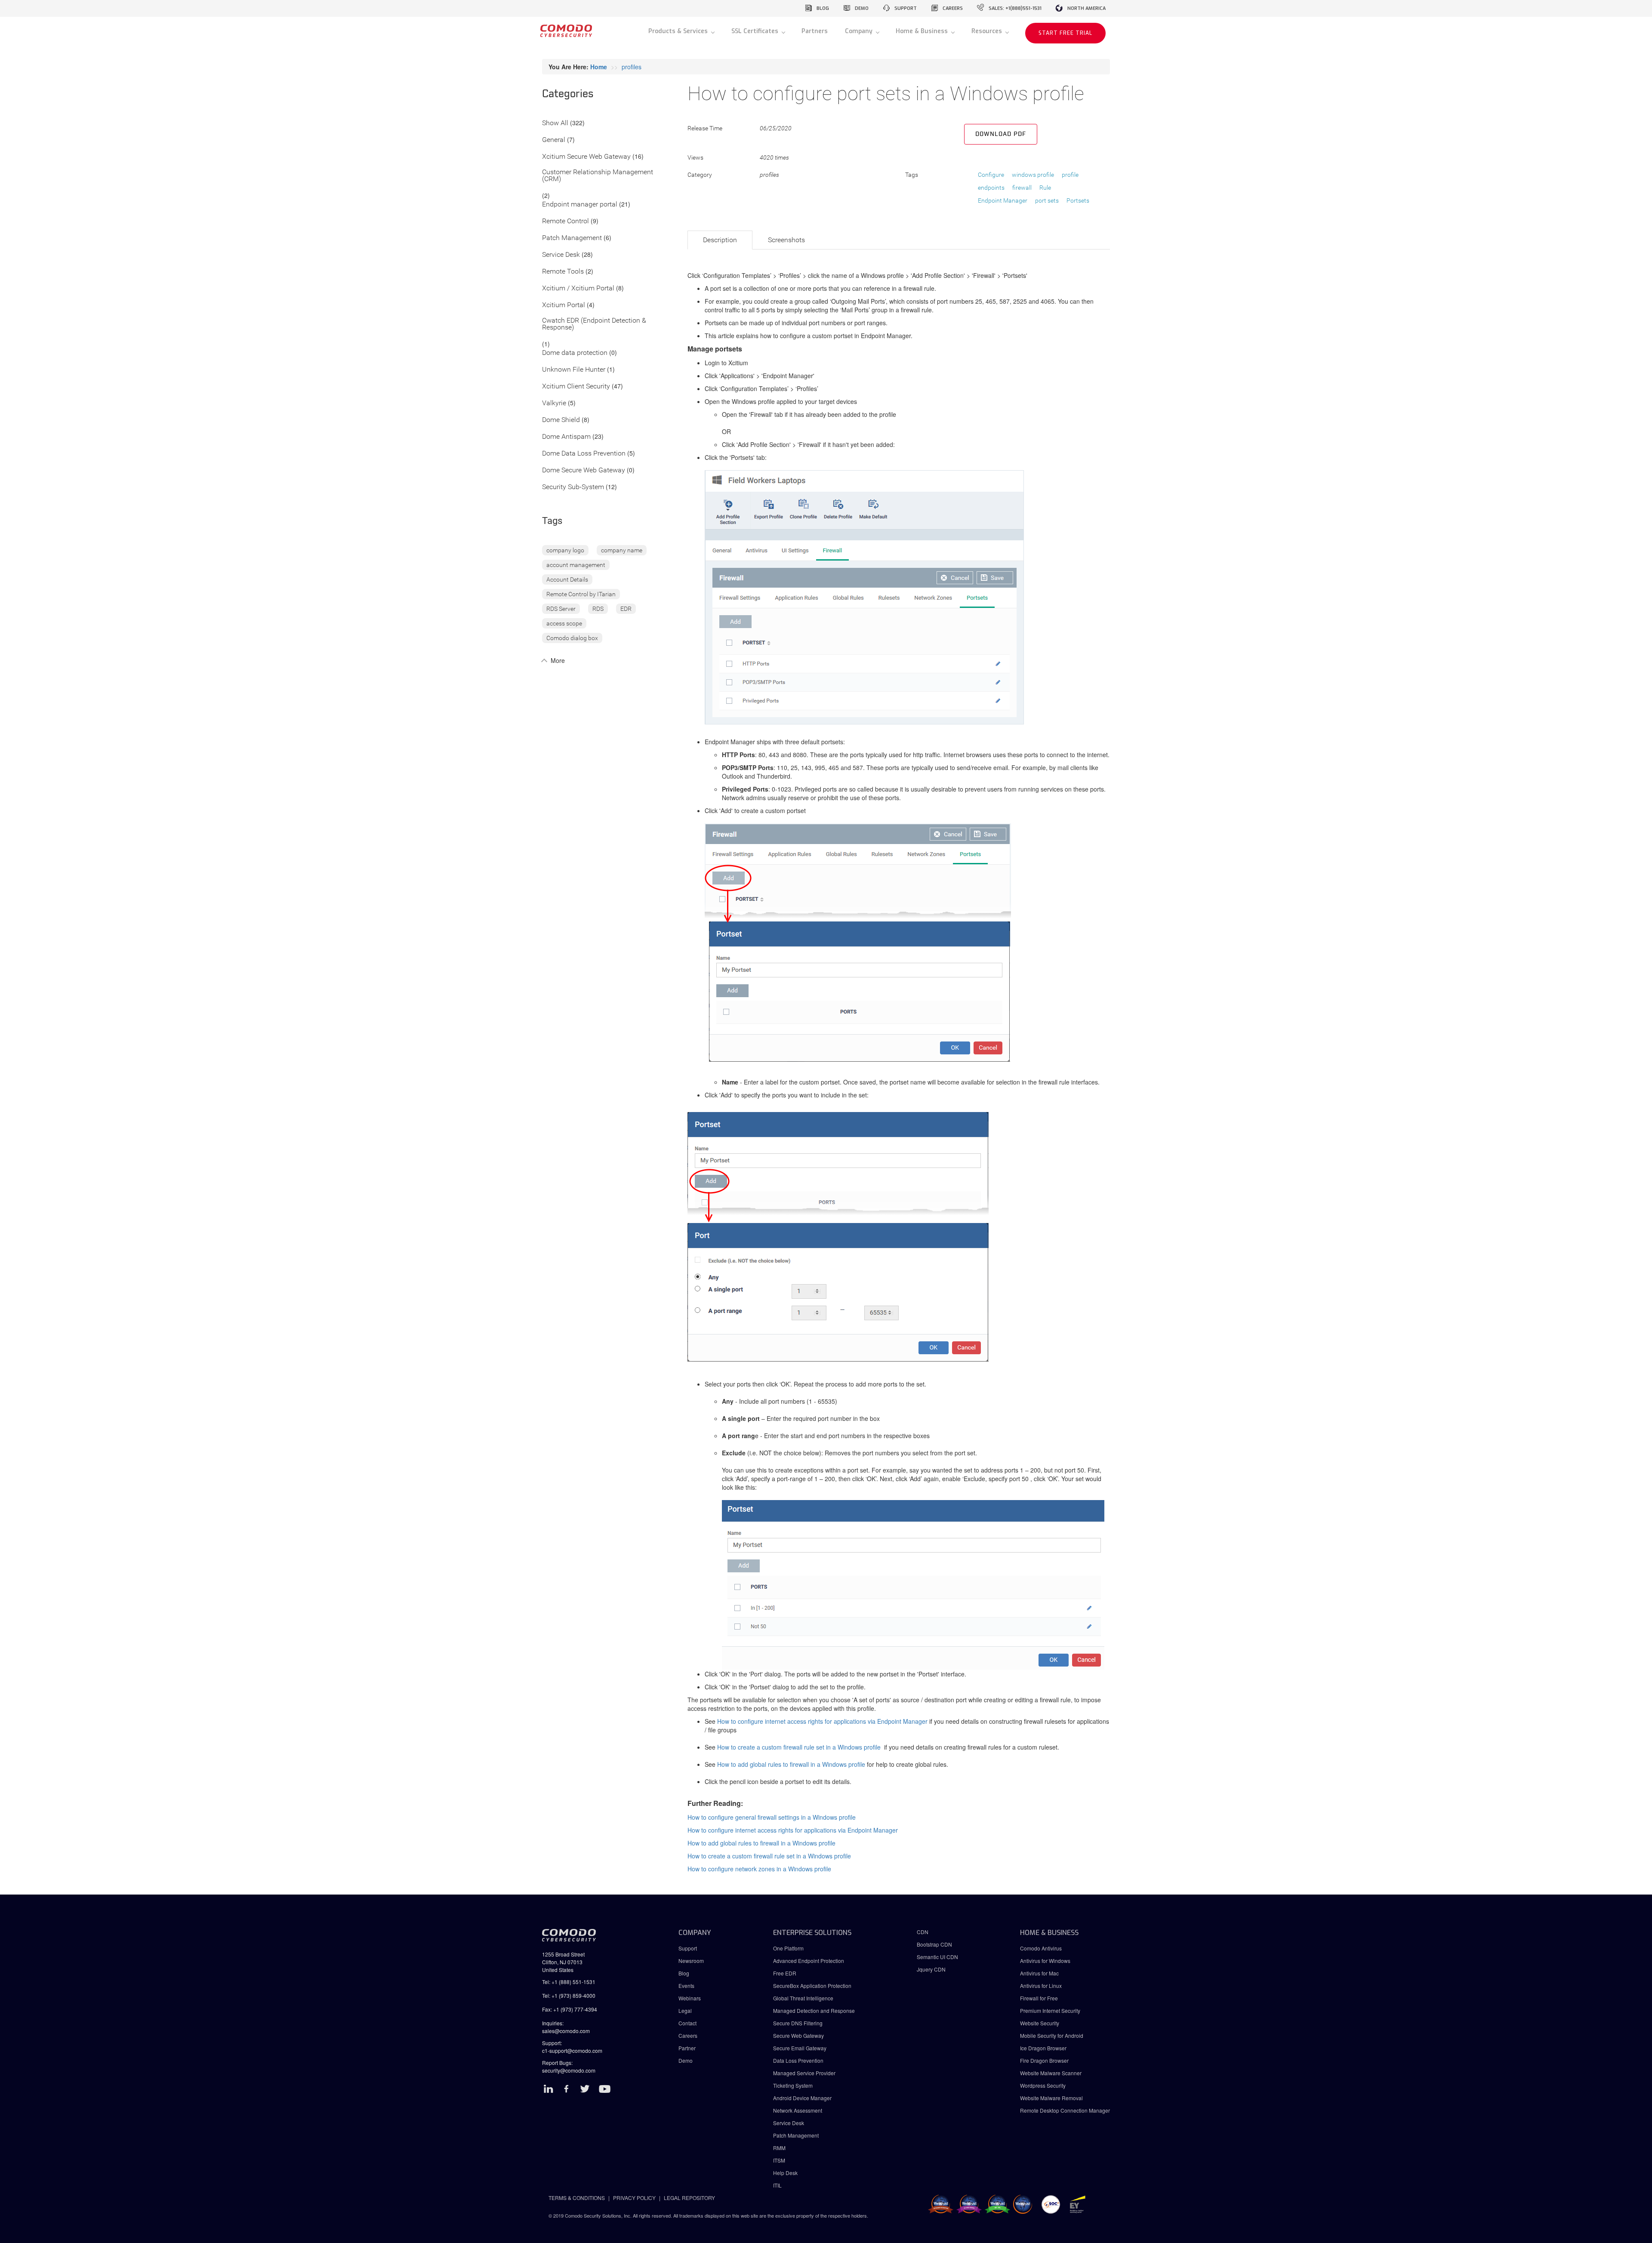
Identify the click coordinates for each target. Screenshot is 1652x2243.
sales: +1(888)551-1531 (1015, 8)
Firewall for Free (1039, 1998)
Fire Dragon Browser (1044, 2060)
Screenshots (786, 240)
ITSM (779, 2160)
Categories (568, 94)
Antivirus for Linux (1041, 1986)
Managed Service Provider (804, 2073)
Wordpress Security (1043, 2085)
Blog (684, 1973)
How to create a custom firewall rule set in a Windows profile (799, 1747)
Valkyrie (554, 403)
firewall (1022, 188)
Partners (815, 31)
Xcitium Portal (564, 305)
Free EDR (785, 1973)
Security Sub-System (573, 487)
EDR (626, 609)
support (906, 8)
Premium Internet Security (1050, 2010)
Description (720, 240)
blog (823, 8)
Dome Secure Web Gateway (584, 470)
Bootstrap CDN (934, 1944)
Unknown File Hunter (574, 370)
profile (1070, 175)
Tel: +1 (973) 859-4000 (569, 1995)
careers (953, 8)
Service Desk (561, 255)
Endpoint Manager (1003, 200)
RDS (598, 609)
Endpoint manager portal (580, 205)
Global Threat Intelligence (803, 1998)
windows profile (1033, 175)
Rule (1045, 188)
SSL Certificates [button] (756, 31)
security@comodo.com (569, 2070)
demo (862, 8)
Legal (685, 2010)
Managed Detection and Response (814, 2010)
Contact (687, 2023)
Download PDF (1001, 134)
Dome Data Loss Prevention (584, 454)
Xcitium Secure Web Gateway (586, 157)
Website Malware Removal (1051, 2098)
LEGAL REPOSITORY (689, 2198)
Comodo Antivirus (1041, 1948)
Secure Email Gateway (800, 2048)
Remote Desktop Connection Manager (1065, 2110)
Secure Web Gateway (798, 2035)
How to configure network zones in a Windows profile (759, 1869)
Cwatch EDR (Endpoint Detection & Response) (594, 324)
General (554, 140)
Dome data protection (575, 353)
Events (686, 1986)
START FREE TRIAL (1065, 33)
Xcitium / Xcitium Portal (578, 288)
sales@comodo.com (566, 2031)
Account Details (567, 579)
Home (599, 67)
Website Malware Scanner (1051, 2073)
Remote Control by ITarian (581, 594)
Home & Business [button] (923, 31)
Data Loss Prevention (798, 2060)
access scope (564, 623)
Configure (991, 175)
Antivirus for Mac (1039, 1973)
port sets (1047, 200)
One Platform (788, 1948)
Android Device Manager (802, 2098)
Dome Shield (561, 420)
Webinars (690, 1998)
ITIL (777, 2185)
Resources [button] (988, 31)
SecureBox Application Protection (812, 1986)
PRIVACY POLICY (634, 2198)
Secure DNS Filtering (798, 2023)
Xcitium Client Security (576, 387)
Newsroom (691, 1961)
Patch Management (572, 238)
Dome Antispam (566, 437)
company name (622, 550)
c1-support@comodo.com (572, 2050)
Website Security (1040, 2023)
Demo (686, 2060)
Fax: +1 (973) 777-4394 (570, 2009)
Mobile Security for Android (1052, 2035)
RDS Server (561, 609)
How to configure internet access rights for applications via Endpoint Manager (822, 1721)
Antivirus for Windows (1045, 1961)
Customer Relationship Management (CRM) (598, 176)
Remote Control (566, 221)
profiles (632, 67)
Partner (687, 2048)
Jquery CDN (931, 1969)
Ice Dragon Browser (1043, 2048)
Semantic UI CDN (937, 1957)
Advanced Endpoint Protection (809, 1961)
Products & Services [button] (679, 31)
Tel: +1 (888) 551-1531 (569, 1982)
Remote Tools (563, 272)
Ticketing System (793, 2085)
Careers (688, 2035)
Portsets (1078, 200)
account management (576, 565)
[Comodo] (566, 34)
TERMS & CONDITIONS (577, 2198)
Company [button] (860, 31)
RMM (779, 2148)
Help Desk (785, 2173)
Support (688, 1948)
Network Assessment (798, 2110)
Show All (555, 123)
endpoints (991, 188)
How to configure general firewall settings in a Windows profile (772, 1817)
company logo (565, 550)
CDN (923, 1932)
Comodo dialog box (572, 638)
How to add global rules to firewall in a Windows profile (791, 1764)
